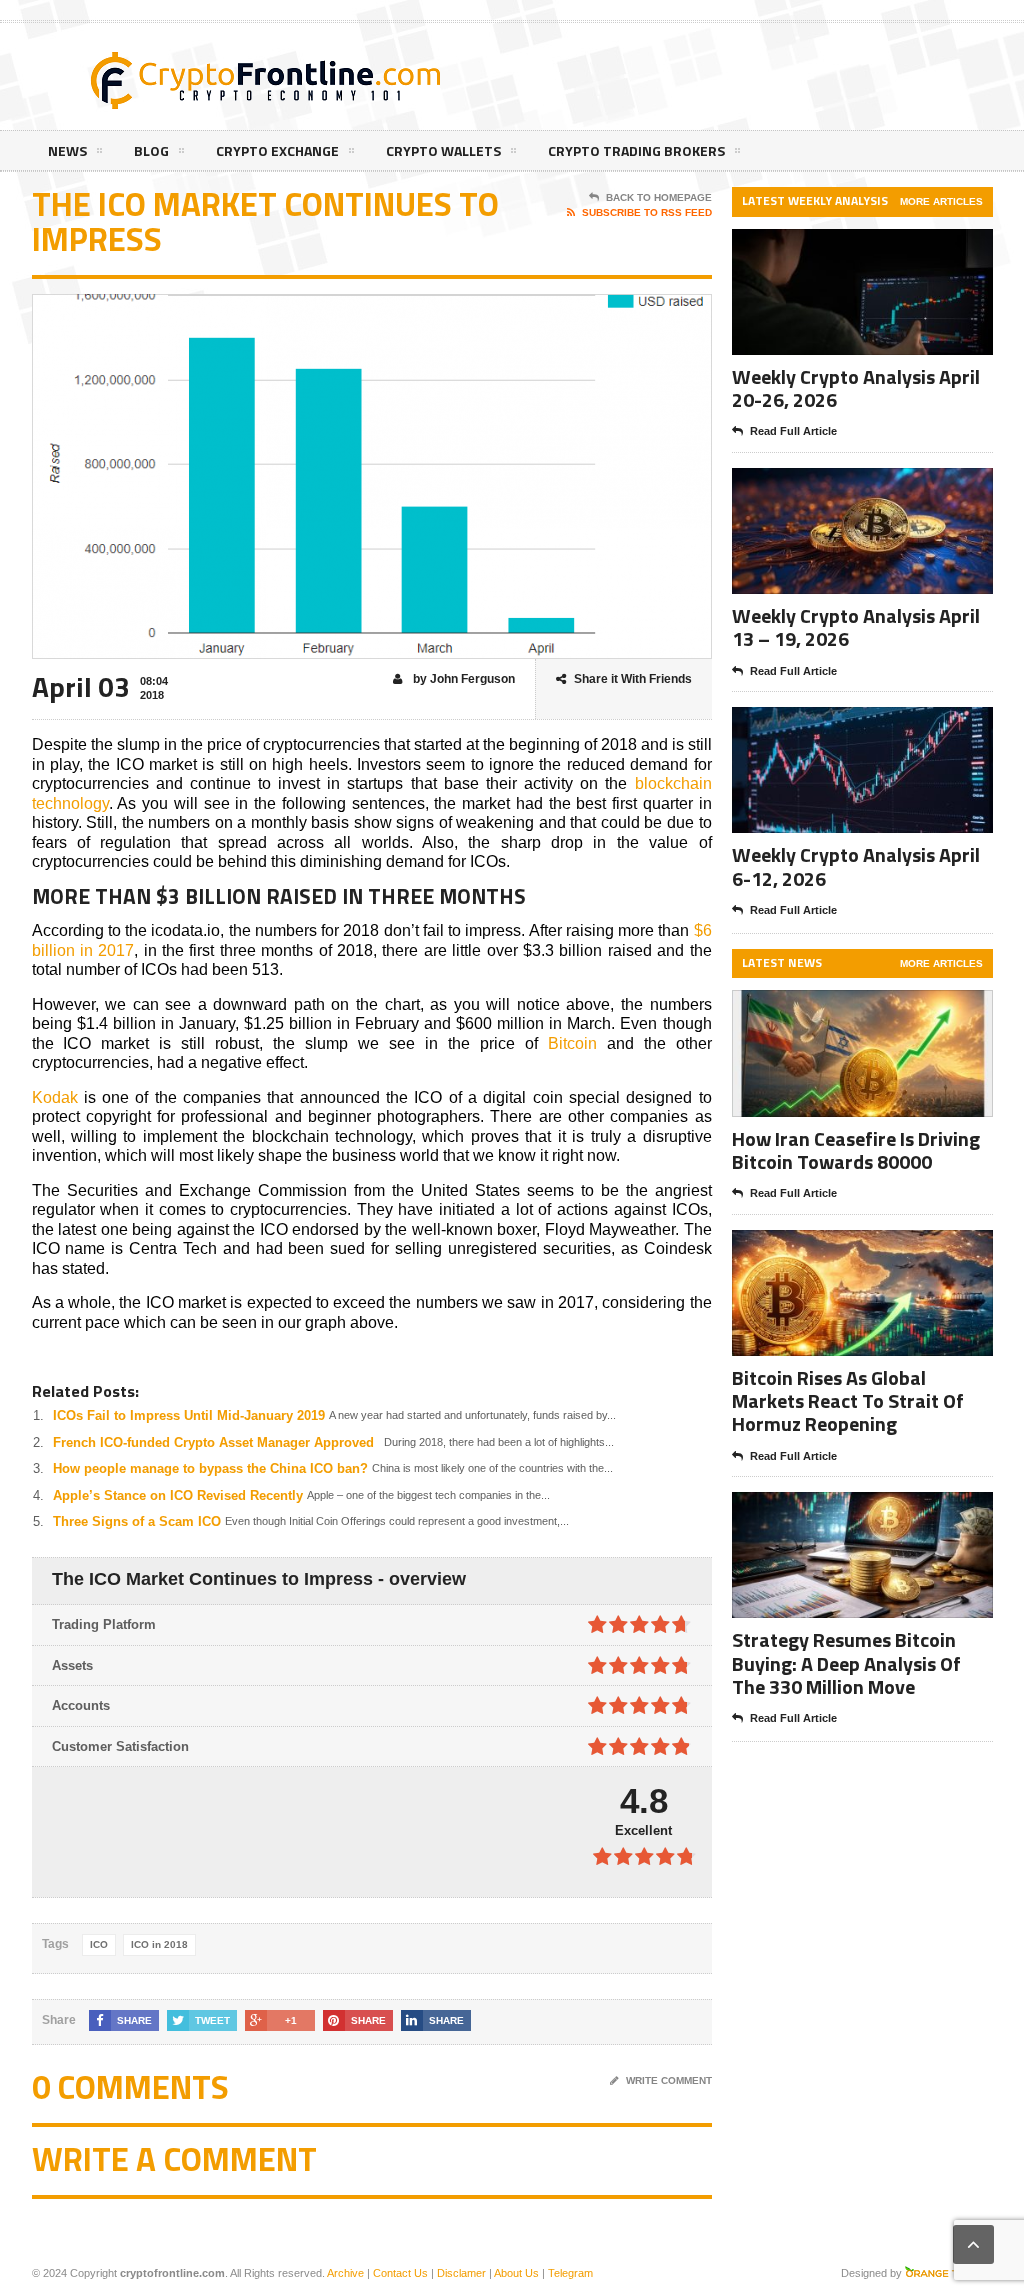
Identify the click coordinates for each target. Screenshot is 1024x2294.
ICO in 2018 (159, 1944)
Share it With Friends (633, 679)
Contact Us (400, 2273)
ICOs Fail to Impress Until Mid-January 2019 (189, 1415)
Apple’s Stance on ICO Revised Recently (178, 1495)
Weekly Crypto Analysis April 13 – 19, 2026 (856, 627)
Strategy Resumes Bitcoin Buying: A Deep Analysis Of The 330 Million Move (846, 1662)
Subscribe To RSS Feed (647, 212)
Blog (151, 150)
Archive (345, 2273)
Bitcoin (572, 1043)
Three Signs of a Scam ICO (137, 1521)
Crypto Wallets (443, 150)
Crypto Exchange (277, 150)
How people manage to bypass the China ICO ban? (210, 1468)
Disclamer (461, 2273)
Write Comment (669, 2080)
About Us (516, 2273)
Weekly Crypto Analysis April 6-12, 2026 (856, 866)
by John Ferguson (462, 679)
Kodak (55, 1097)
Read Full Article (793, 431)
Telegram (570, 2273)
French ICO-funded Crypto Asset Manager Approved (213, 1442)
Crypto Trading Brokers (636, 150)
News (67, 150)
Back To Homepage (659, 197)
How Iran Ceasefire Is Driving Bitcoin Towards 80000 (856, 1150)
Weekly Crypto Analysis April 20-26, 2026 (856, 388)
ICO (99, 1944)
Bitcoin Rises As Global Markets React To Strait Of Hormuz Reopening (848, 1400)
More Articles (941, 201)
